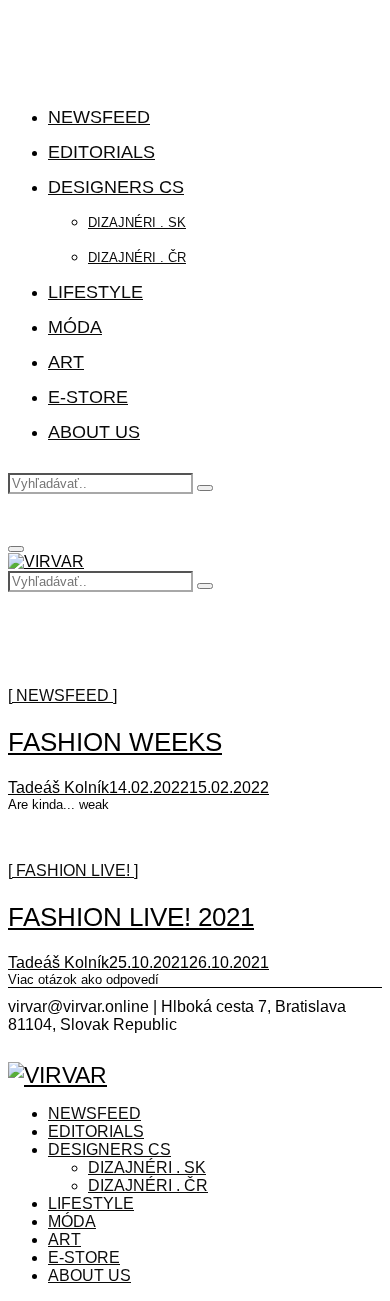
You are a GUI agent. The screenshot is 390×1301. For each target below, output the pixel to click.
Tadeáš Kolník (58, 787)
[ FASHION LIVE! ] (73, 870)
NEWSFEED (99, 117)
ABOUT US (94, 432)
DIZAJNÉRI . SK (137, 222)
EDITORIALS (101, 152)
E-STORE (88, 397)
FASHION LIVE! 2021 (131, 917)
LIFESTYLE (95, 292)
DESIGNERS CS (116, 187)
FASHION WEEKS (115, 742)
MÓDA (75, 327)
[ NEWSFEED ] (62, 695)
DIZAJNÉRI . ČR (137, 257)
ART (66, 362)
